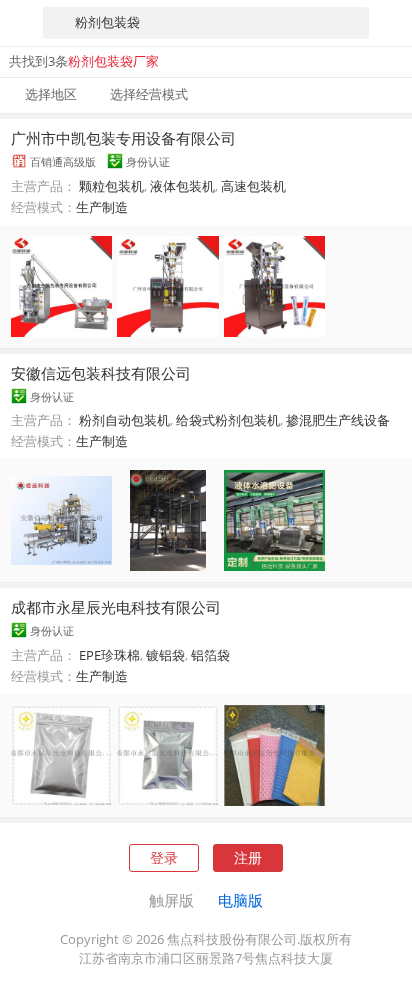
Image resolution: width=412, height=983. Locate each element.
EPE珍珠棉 (109, 655)
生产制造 (102, 207)
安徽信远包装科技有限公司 (101, 373)
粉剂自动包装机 (124, 420)
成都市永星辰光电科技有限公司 (116, 607)
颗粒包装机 (111, 186)
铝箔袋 (210, 655)
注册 (248, 857)
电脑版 (240, 900)
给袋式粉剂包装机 (228, 420)
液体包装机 (182, 186)
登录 (164, 857)
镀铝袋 (165, 655)
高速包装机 (253, 186)
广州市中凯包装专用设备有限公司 (123, 138)
